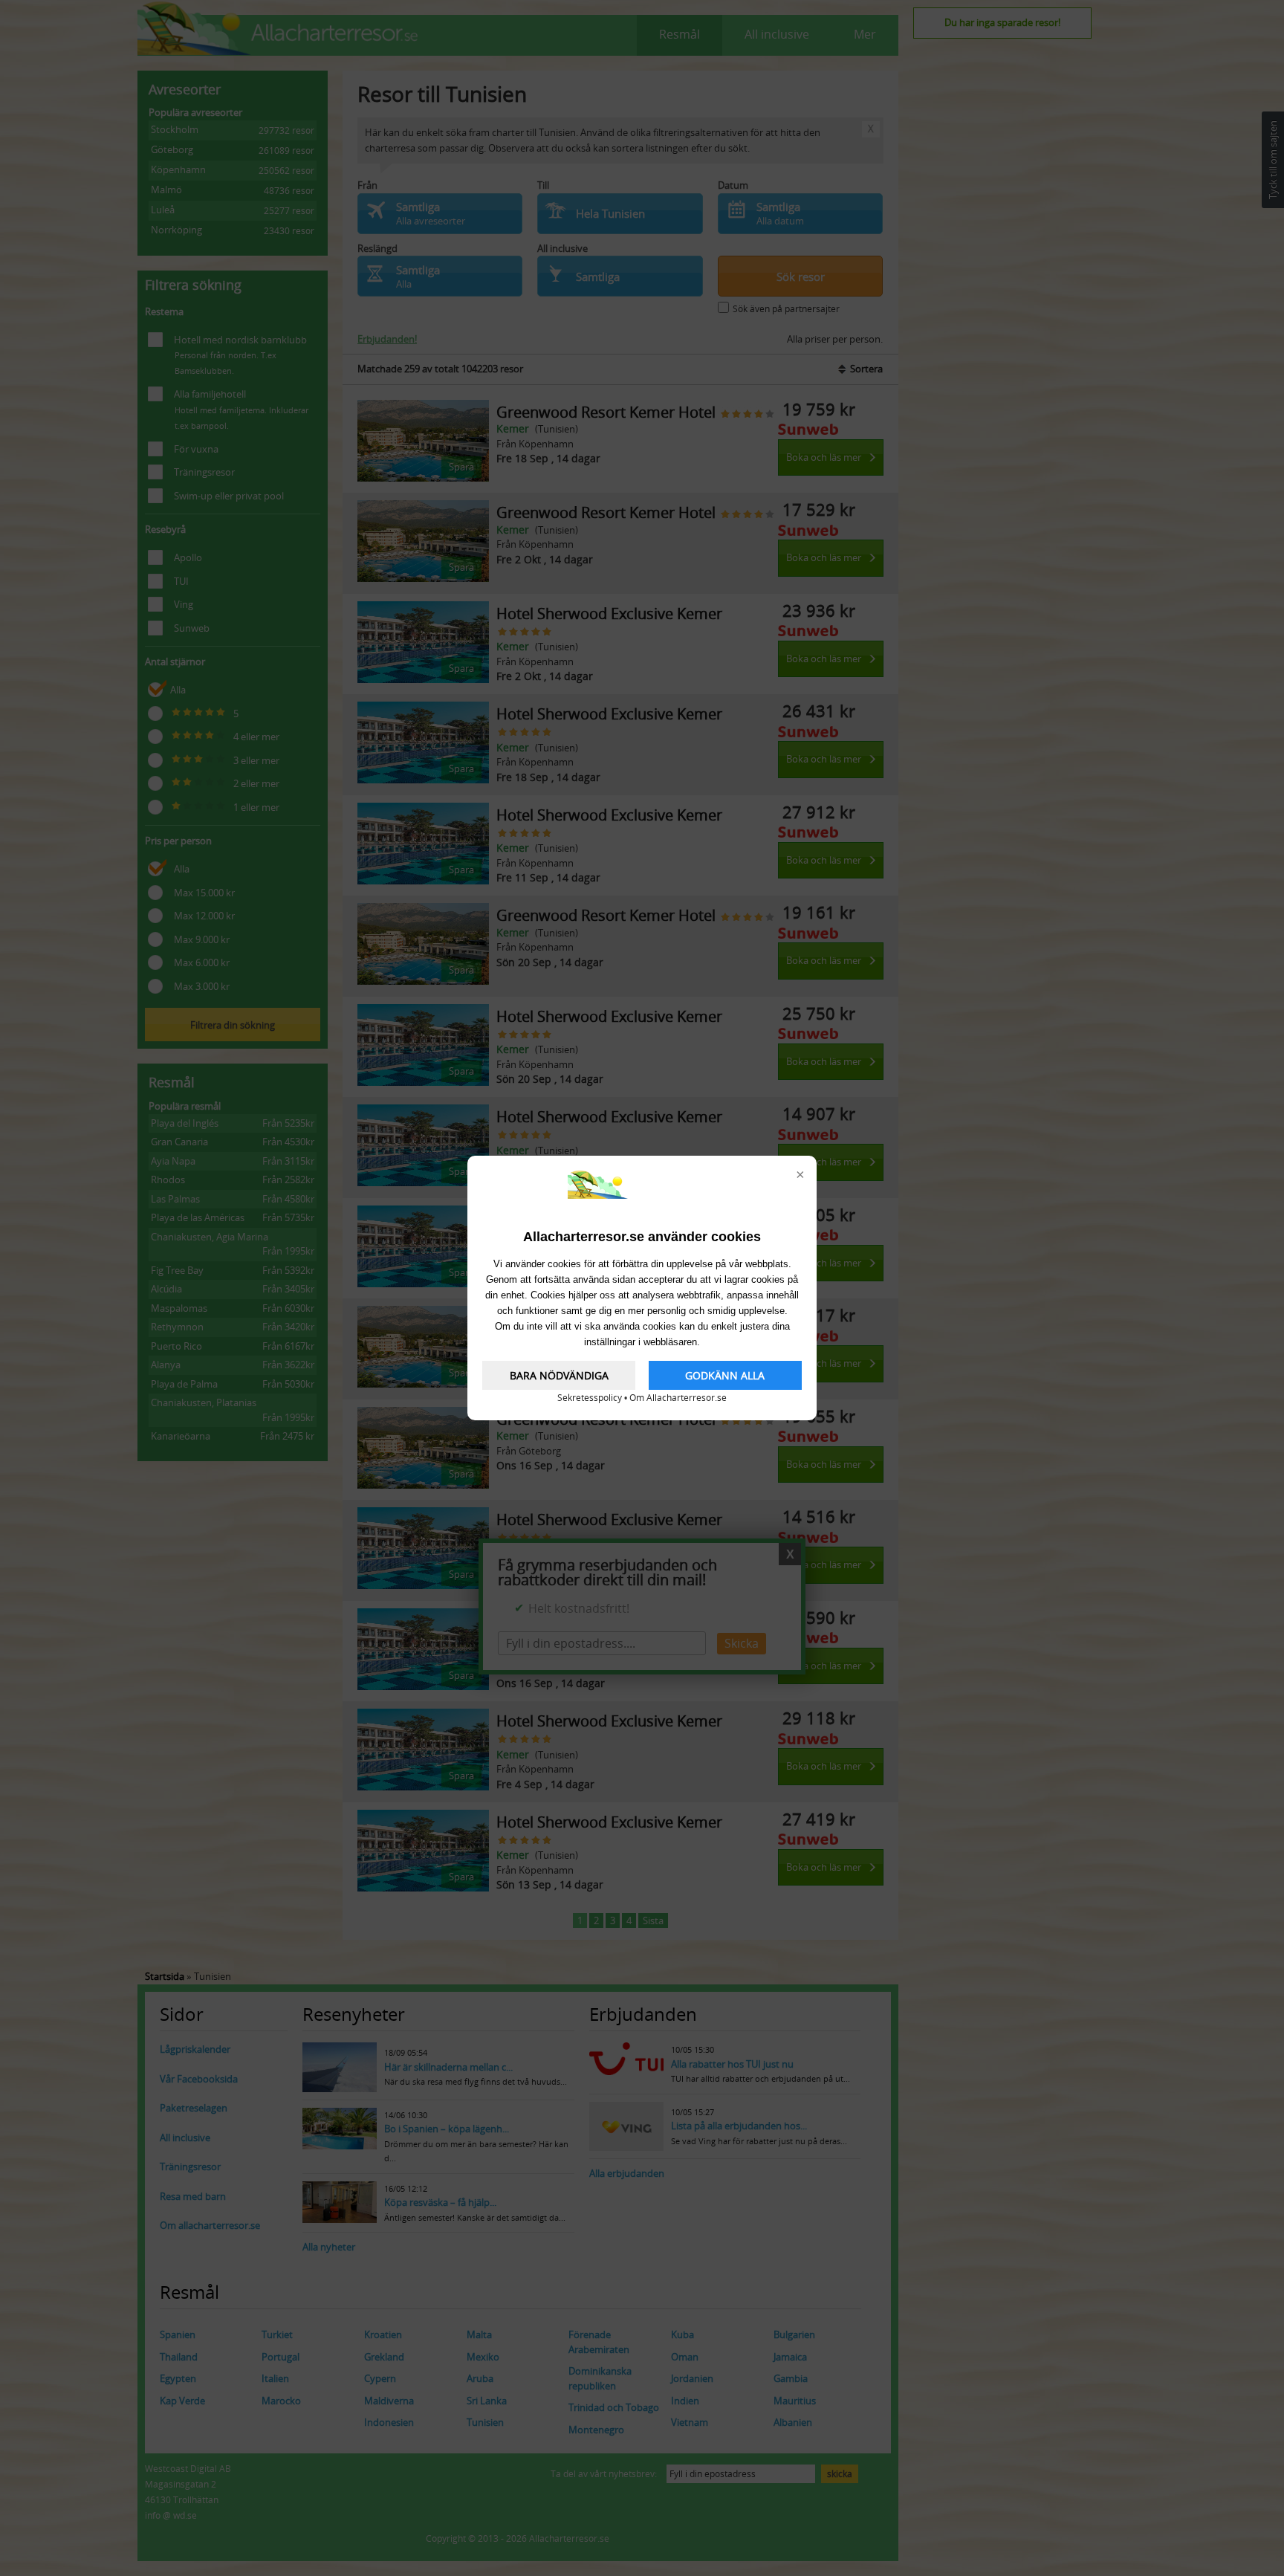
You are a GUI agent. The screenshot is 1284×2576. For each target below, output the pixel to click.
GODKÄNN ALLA (725, 1375)
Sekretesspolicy (590, 1398)
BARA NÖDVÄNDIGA (559, 1375)
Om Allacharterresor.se (678, 1398)
